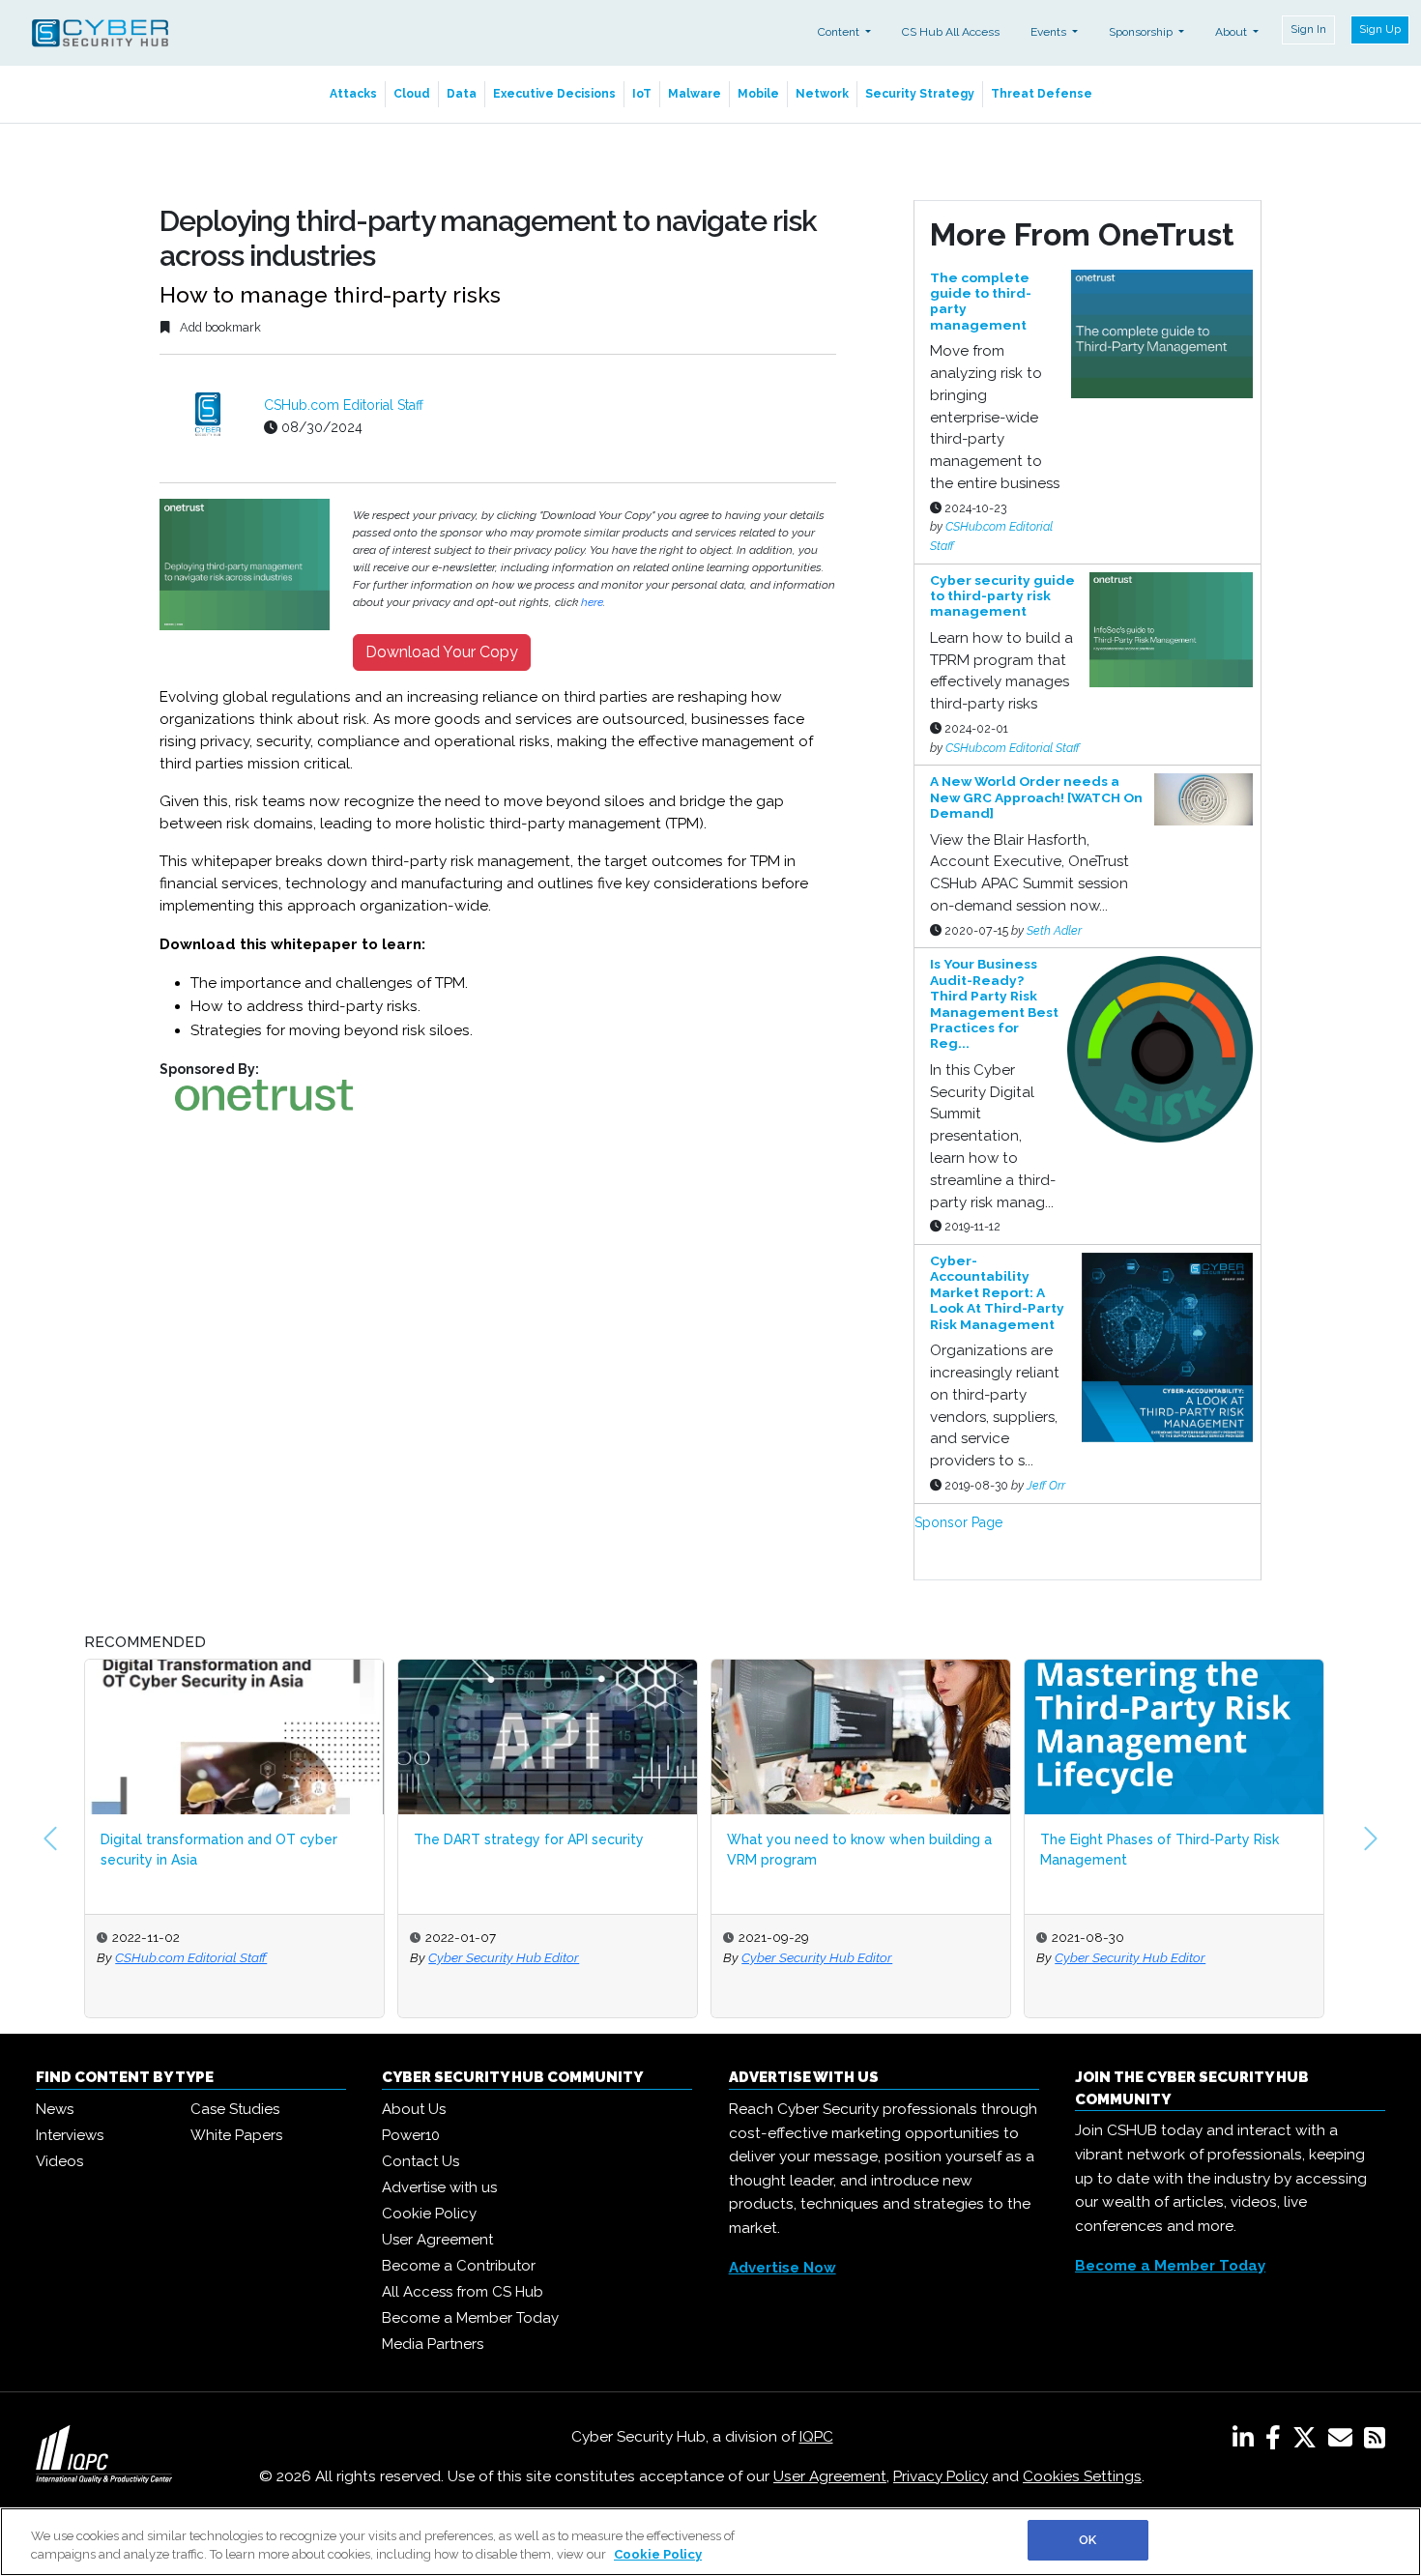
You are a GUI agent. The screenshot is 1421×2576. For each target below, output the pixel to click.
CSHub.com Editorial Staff (344, 405)
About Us (414, 2109)
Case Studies (235, 2109)
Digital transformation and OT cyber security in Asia (219, 1850)
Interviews (70, 2135)
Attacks (353, 94)
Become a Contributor (459, 2266)
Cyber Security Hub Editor (504, 1957)
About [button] (1232, 32)
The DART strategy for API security (529, 1839)
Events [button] (1050, 32)
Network (822, 94)
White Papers (236, 2135)
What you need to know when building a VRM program (859, 1850)
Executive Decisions (554, 94)
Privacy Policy (941, 2476)
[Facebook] (1277, 2442)
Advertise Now (783, 2268)
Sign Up (1380, 29)
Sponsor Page (958, 1522)
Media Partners (433, 2344)
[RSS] (1375, 2442)
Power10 (411, 2135)
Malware (695, 94)
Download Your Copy (442, 652)
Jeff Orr (1046, 1485)
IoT (642, 94)
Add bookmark (219, 327)
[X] (1308, 2442)
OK (1087, 2540)
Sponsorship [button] (1142, 32)
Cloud (412, 94)
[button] (50, 1838)
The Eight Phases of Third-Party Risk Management (1160, 1850)
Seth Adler (1054, 930)
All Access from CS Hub (463, 2292)
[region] (710, 2542)
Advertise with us (439, 2187)
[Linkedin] (1247, 2442)
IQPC (816, 2437)
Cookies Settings (1082, 2476)
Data (462, 94)
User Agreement (437, 2240)
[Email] (1344, 2442)
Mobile (758, 94)
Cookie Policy (429, 2214)
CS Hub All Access (951, 32)
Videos (59, 2161)
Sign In (1308, 29)
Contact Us (420, 2161)
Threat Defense (1042, 94)
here (592, 602)
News (55, 2109)
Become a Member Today (470, 2318)
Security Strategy (920, 94)
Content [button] (840, 32)
